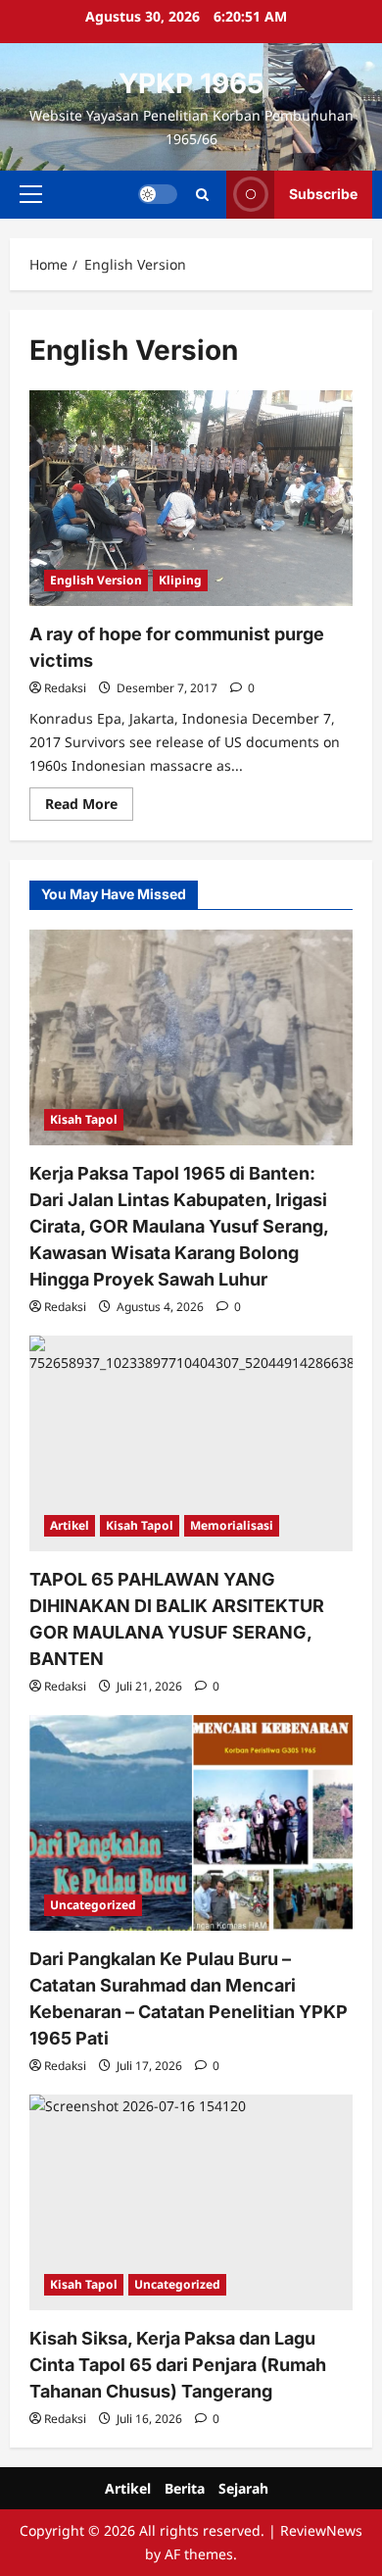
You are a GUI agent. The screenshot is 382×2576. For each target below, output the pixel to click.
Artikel (70, 1525)
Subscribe (323, 194)
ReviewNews (321, 2530)
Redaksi (65, 688)
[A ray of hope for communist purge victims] (191, 498)
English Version (96, 580)
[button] (31, 194)
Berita (185, 2488)
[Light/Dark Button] (158, 194)
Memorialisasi (232, 1525)
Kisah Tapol (84, 1119)
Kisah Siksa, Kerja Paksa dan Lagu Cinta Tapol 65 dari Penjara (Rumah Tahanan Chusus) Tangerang (178, 2365)
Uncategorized (93, 1905)
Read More (89, 807)
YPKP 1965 (191, 83)
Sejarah (243, 2488)
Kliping (180, 580)
